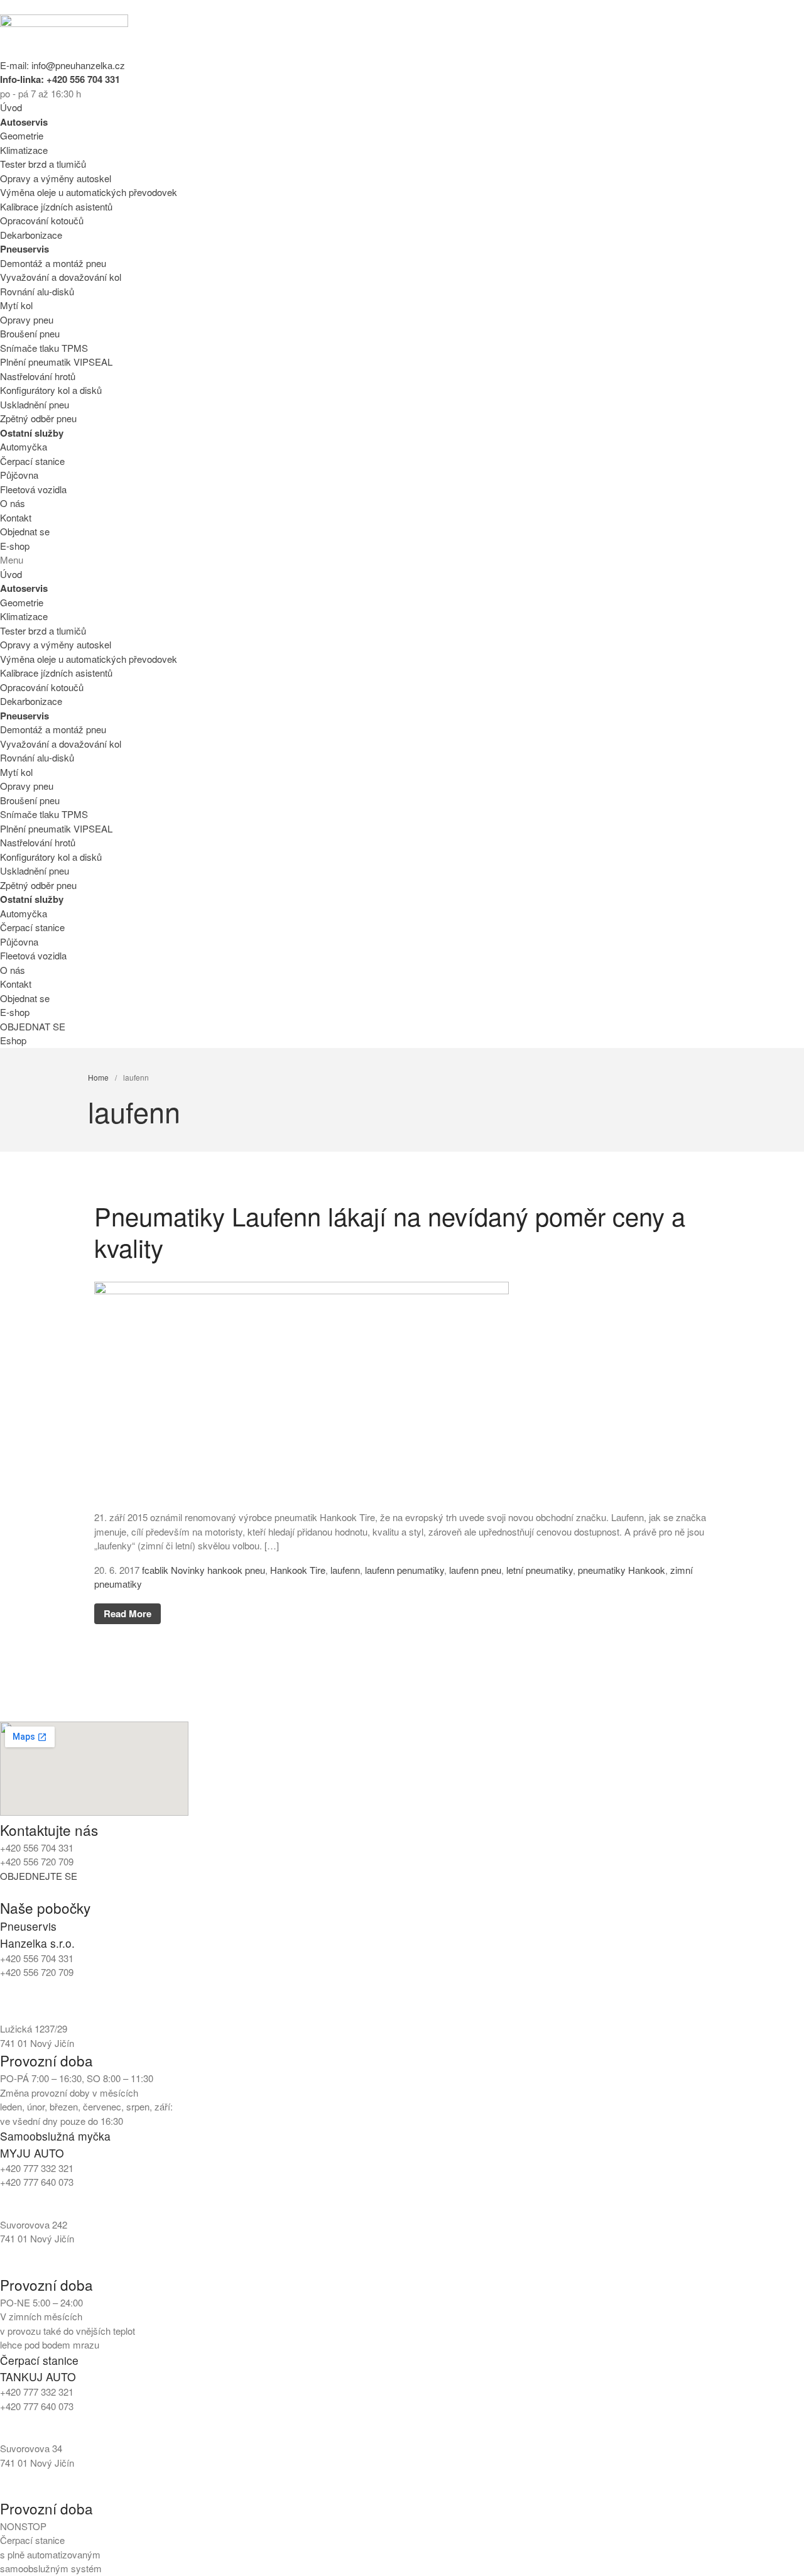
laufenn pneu (475, 1570)
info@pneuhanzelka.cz (47, 2000)
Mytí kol (16, 305)
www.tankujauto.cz (39, 2491)
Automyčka (24, 446)
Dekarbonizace (31, 235)
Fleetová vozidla (33, 489)
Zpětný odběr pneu (38, 418)
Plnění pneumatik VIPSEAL (56, 362)
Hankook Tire (298, 1570)
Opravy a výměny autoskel (56, 178)
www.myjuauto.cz (36, 2267)
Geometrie (22, 135)
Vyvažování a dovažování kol (61, 277)
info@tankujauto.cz (39, 2420)
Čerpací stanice (32, 461)
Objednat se (25, 531)
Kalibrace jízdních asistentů (56, 206)
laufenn (345, 1570)
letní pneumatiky (540, 1570)
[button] (402, 560)
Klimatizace (24, 150)
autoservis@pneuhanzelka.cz (157, 2000)
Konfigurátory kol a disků (51, 390)
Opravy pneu (27, 319)
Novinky (188, 1570)
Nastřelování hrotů (38, 376)
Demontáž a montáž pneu (53, 263)
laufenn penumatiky (405, 1570)
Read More (128, 1613)
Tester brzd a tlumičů (43, 164)
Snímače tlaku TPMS (44, 348)
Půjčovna (19, 475)
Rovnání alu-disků (37, 291)
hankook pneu (236, 1570)
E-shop (15, 546)
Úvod (11, 107)
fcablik (155, 1570)
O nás (13, 503)
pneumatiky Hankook (622, 1570)
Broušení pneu (30, 333)
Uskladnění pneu (35, 404)
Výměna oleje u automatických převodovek (89, 192)
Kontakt (16, 517)
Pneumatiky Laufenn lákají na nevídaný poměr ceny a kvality (390, 1231)
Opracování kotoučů (42, 220)
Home (98, 1077)
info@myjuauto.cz (37, 2196)
